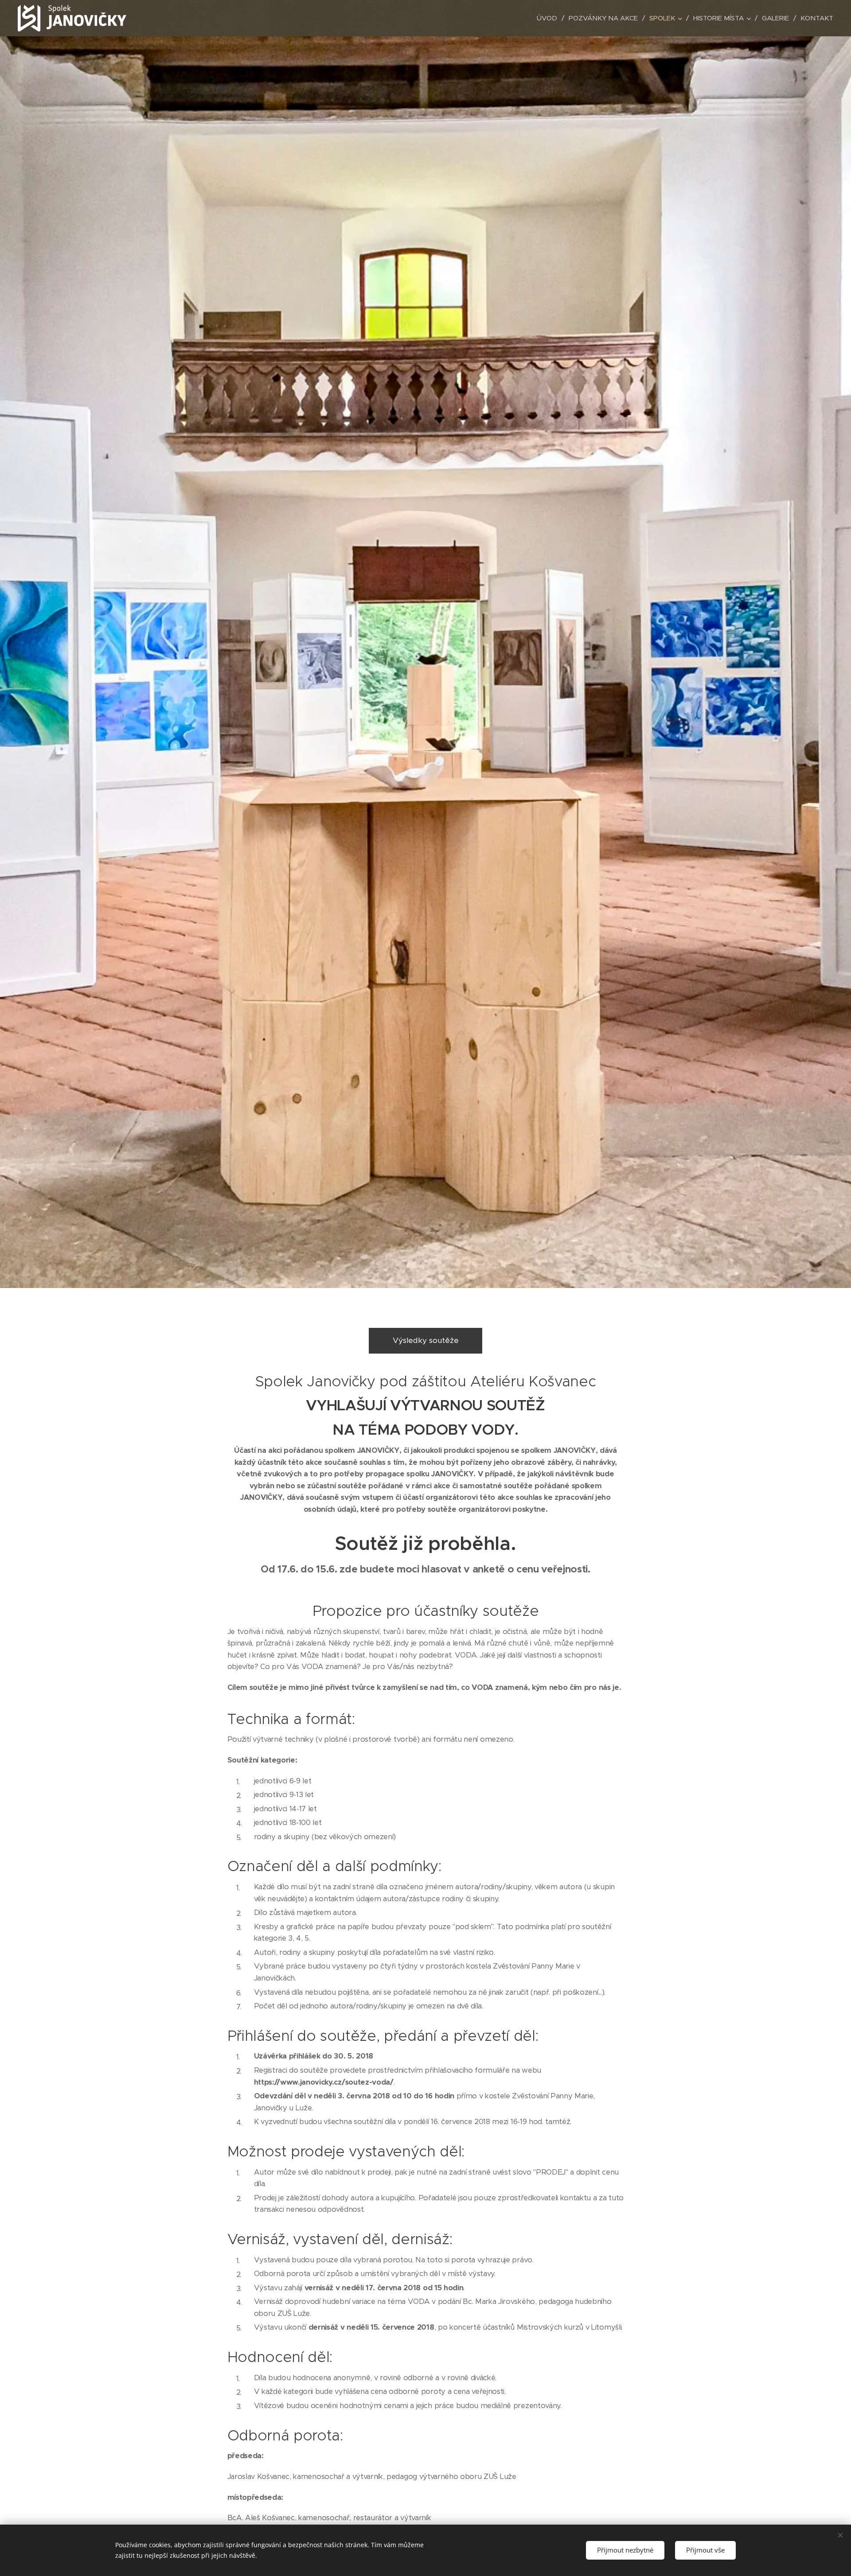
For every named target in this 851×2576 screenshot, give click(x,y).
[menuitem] (549, 18)
